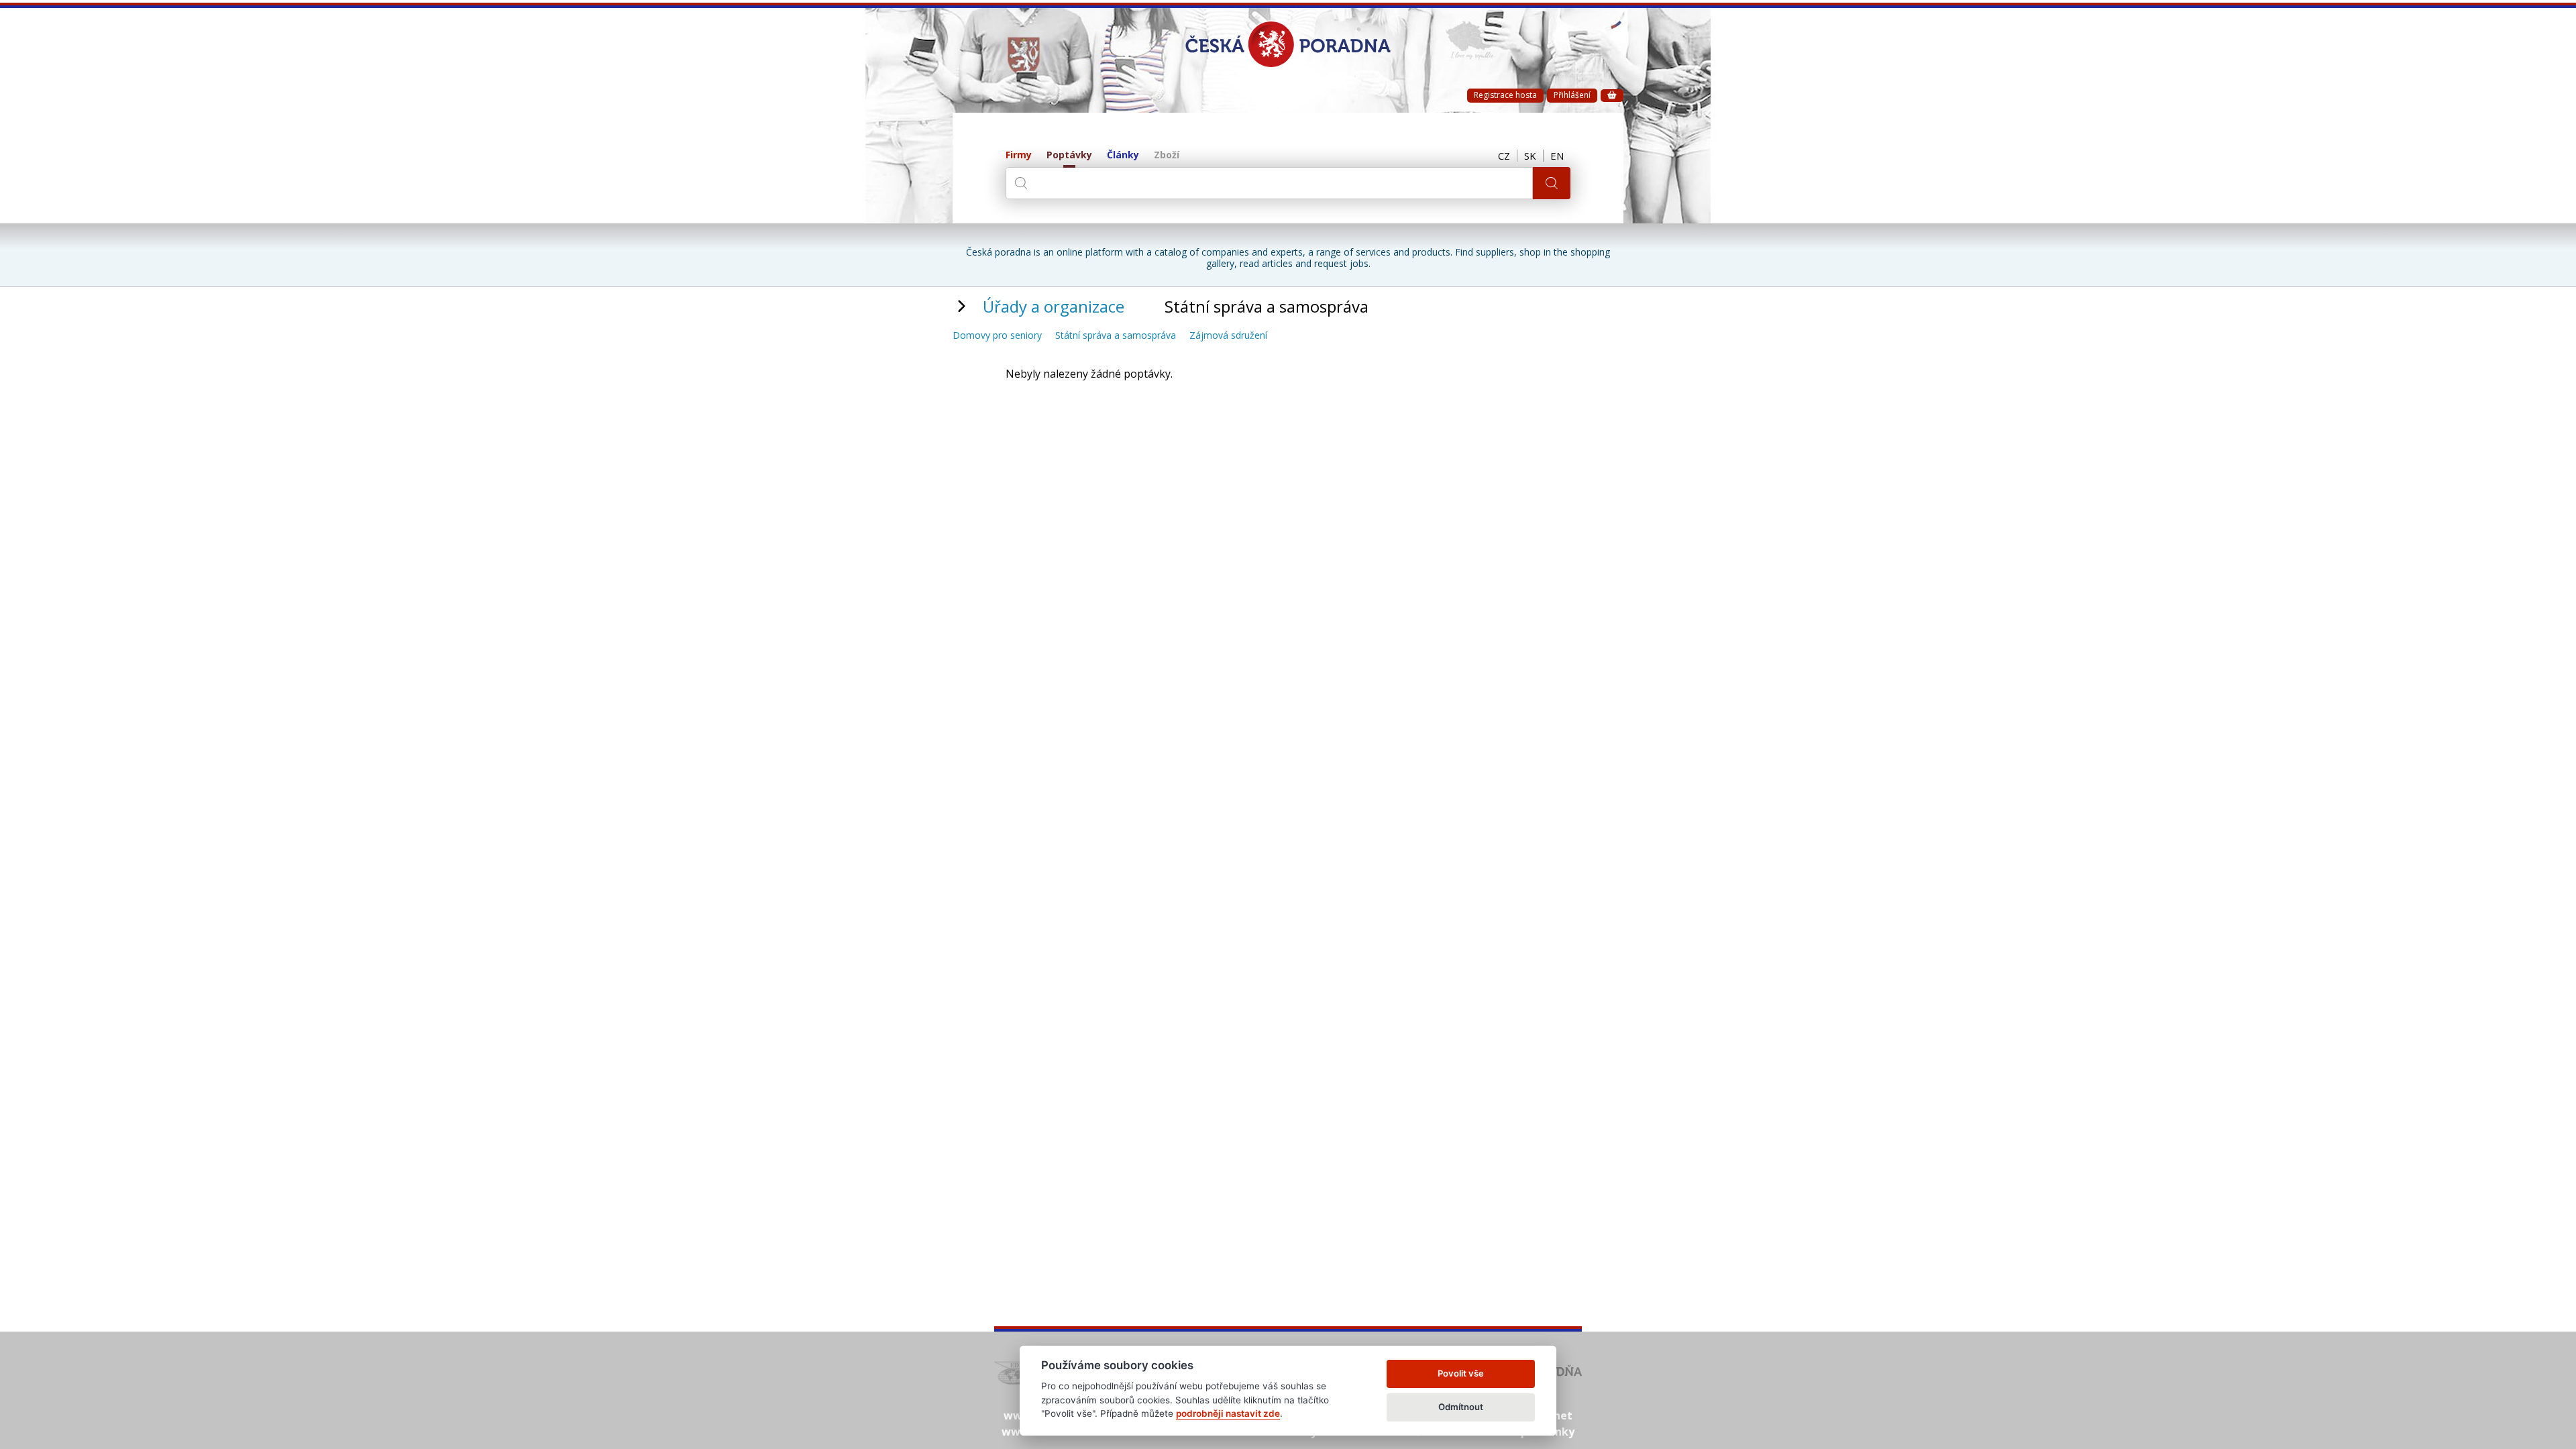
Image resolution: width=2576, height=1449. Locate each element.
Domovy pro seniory (997, 336)
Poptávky (1069, 155)
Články (1123, 155)
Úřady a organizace (1054, 306)
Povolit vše (1461, 1373)
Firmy (1019, 155)
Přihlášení (1572, 95)
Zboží (1167, 155)
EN (1557, 156)
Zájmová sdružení (1228, 336)
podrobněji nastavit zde (1228, 1413)
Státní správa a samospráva (1116, 336)
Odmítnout (1461, 1407)
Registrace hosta (1505, 95)
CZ (1504, 156)
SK (1530, 156)
